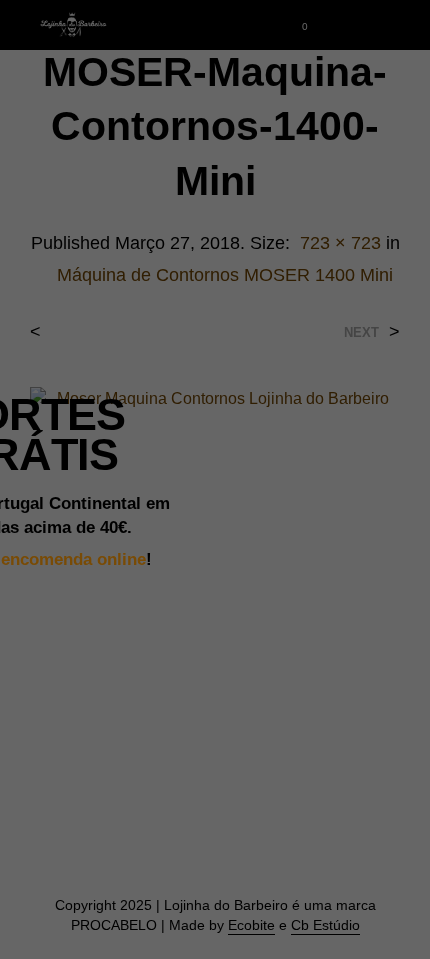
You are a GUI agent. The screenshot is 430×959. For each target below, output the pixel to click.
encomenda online (73, 559)
